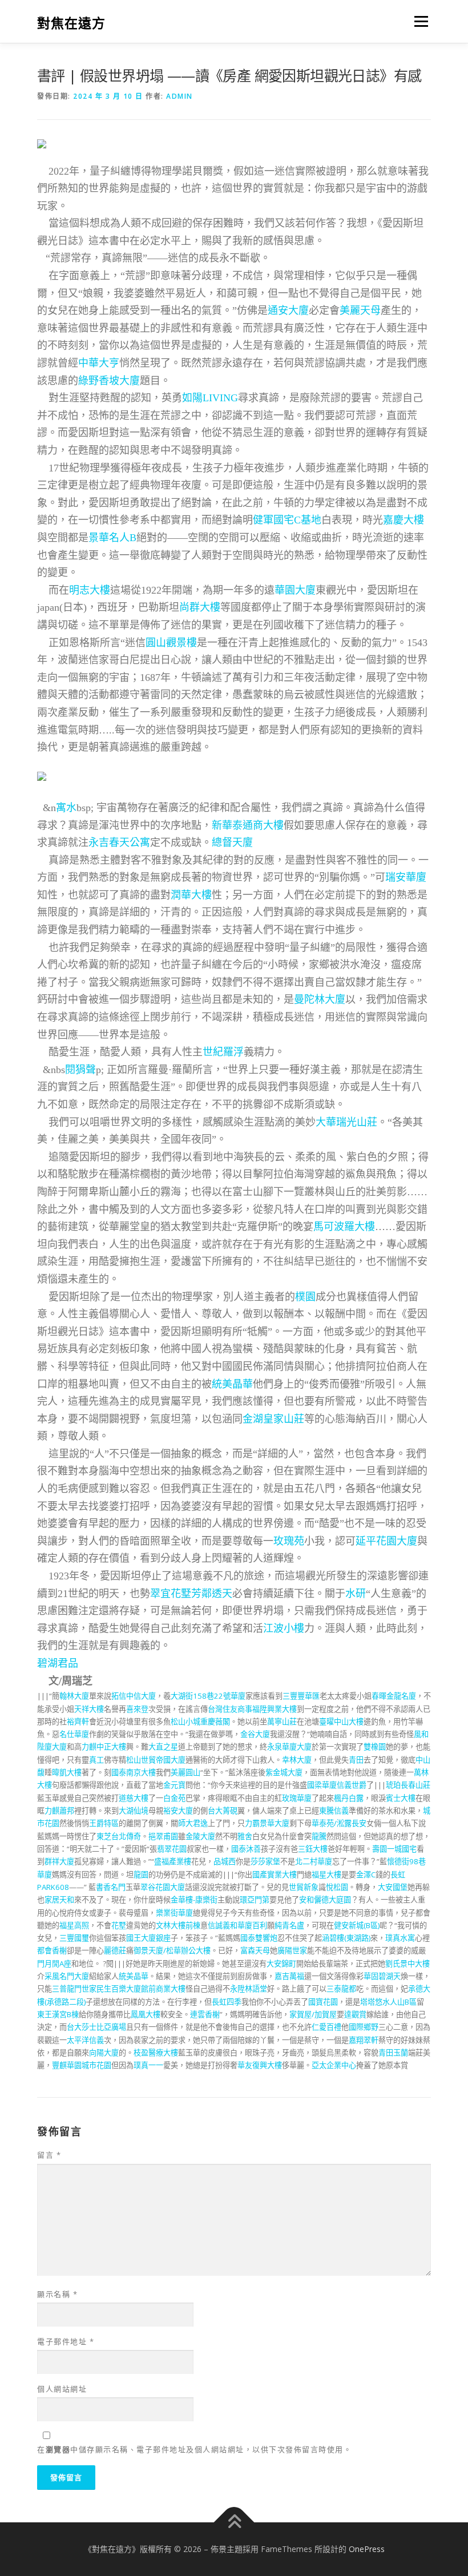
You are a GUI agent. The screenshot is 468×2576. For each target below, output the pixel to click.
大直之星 (163, 1747)
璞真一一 (148, 2065)
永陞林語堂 (249, 1989)
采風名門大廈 (67, 1976)
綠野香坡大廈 (109, 381)
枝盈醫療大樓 (156, 2053)
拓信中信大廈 (134, 1696)
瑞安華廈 (406, 877)
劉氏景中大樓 (408, 1964)
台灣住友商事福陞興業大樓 (252, 1709)
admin (179, 96)
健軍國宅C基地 (287, 520)
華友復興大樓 (260, 2065)
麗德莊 (115, 1950)
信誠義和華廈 (230, 1925)
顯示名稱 (57, 2294)
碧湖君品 (58, 1663)
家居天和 (59, 1900)
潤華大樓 (191, 895)
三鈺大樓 (313, 1849)
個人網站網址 (62, 2389)
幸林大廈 (297, 1760)
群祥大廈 (59, 1861)
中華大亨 (99, 363)
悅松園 (337, 1887)
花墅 (119, 1925)
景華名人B (112, 538)
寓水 (66, 808)
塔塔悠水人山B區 (388, 2002)
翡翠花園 (172, 1849)
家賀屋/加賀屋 (313, 2014)
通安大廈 (288, 311)
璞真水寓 (400, 1938)
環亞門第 (255, 1900)
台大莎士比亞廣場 (96, 2027)
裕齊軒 (78, 1722)
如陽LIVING (210, 398)
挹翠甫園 (163, 1836)
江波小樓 (284, 1628)
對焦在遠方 (71, 23)
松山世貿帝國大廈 (156, 1760)
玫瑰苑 (289, 1541)
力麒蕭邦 (59, 1811)
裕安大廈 (178, 1811)
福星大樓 (326, 1874)
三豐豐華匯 (301, 1696)
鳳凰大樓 (146, 2014)
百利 (260, 1925)
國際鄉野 (364, 2027)
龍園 (141, 1874)
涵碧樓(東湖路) (346, 1938)
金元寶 (174, 1785)
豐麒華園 (67, 2065)
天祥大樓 (89, 1709)
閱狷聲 (80, 1070)
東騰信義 (334, 1811)
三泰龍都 (341, 1989)
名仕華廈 (74, 1734)
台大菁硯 (223, 1811)
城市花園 (96, 2065)
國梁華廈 (322, 1785)
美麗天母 (360, 311)
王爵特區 (104, 1823)
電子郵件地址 (66, 2341)
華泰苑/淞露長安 (339, 1823)
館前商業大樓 (163, 1989)
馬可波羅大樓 (344, 1227)
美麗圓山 (185, 1772)
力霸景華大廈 (267, 1823)
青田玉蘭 (393, 2053)
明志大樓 (90, 590)
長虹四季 (227, 2002)
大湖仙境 (134, 1811)
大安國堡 (393, 1887)
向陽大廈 (104, 2053)
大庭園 (340, 1900)
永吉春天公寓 (119, 842)
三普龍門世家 (74, 1989)
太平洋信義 (85, 2040)
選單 (418, 21)
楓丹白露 (349, 1798)
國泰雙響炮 (259, 1938)
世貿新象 (304, 1887)
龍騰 (319, 1836)
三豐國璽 (74, 1938)
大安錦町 (281, 1964)
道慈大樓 (134, 1798)
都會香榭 (52, 1950)
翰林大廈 (74, 1696)
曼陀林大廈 (320, 999)
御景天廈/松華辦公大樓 (172, 1950)
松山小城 (185, 1722)
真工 (96, 1760)
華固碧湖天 (382, 1976)
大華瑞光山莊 (346, 1122)
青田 (356, 1760)
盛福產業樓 (173, 1861)
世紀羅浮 (223, 1052)
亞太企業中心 (334, 2065)
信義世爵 (352, 1785)
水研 (356, 1594)
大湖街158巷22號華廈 (208, 1696)
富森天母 (255, 1950)
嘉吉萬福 (289, 1976)
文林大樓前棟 (178, 1925)
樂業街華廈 (174, 1913)
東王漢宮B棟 (58, 2014)
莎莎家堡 (265, 1861)
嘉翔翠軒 (364, 2040)
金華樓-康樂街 (194, 1900)
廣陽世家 (292, 1950)
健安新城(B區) (357, 1925)
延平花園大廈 (386, 1541)
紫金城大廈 (284, 1772)
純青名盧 (289, 1925)
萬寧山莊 (282, 1722)
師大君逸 (193, 1823)
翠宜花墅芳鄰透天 (191, 1594)
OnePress (367, 2549)
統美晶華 (232, 1384)
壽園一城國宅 (394, 1849)
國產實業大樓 (275, 1874)
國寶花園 (323, 2002)
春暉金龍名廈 (394, 1696)
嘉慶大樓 (404, 520)
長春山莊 (415, 1785)
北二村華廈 (314, 1861)
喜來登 (137, 1709)
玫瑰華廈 (297, 1798)
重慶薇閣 (215, 1722)
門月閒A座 (54, 1964)
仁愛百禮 (326, 2027)
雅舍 (245, 1836)
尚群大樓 (200, 607)
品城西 (225, 1861)
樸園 (305, 1297)
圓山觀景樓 (171, 643)
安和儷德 (314, 1900)
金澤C (366, 1874)
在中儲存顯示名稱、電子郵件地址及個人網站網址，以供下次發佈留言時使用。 (194, 2449)
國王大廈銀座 (148, 1938)
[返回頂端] (234, 2523)
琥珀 (393, 1785)
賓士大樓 (401, 1798)
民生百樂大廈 (119, 1989)
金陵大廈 (200, 1836)
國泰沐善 (246, 1849)
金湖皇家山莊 (273, 1419)
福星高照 (74, 1925)
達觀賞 (355, 2014)
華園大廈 (295, 590)
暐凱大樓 (67, 1772)
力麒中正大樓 (104, 1747)
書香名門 (111, 1887)
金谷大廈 (255, 1734)
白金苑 (174, 1798)
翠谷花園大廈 (163, 1887)
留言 (49, 2155)
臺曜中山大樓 (341, 1722)
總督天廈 (232, 842)
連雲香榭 (205, 2014)
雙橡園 (375, 1747)
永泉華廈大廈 (289, 1747)
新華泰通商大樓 (248, 825)
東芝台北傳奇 (119, 1836)
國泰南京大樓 (134, 1772)
